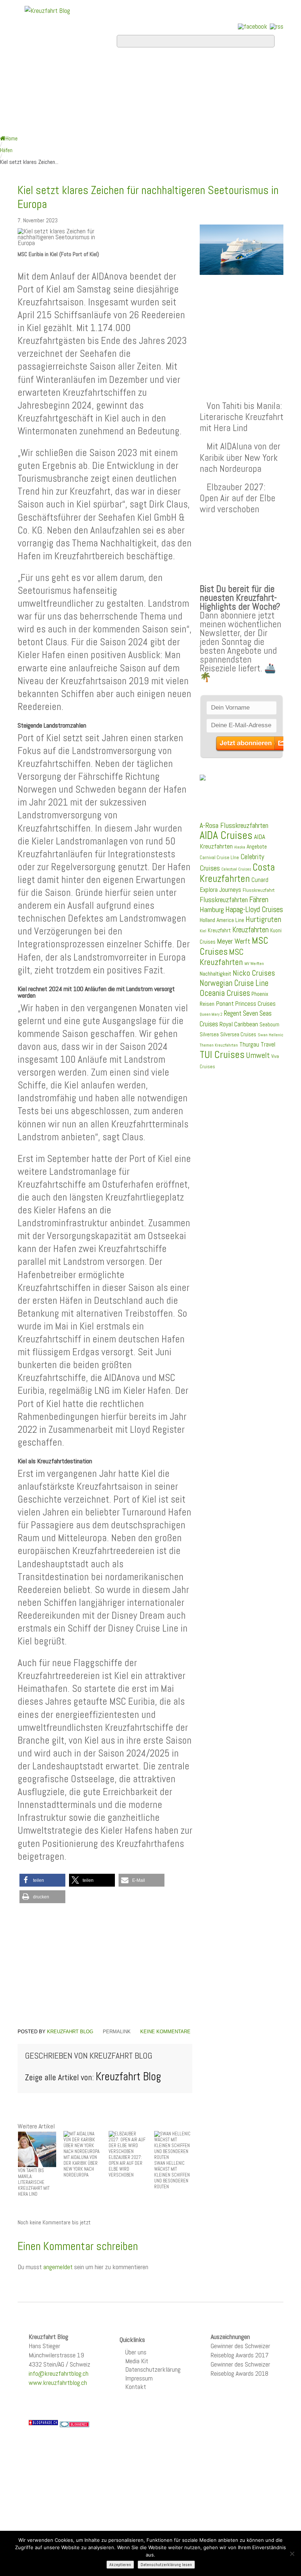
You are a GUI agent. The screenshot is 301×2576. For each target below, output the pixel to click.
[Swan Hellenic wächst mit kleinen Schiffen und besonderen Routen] (173, 2145)
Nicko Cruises (254, 973)
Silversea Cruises (238, 1034)
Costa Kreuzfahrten (237, 873)
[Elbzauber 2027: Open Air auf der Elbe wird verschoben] (128, 2142)
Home (37, 68)
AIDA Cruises (226, 835)
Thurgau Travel (257, 1044)
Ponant (225, 1003)
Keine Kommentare (165, 2032)
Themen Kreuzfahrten (219, 1045)
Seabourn (269, 1024)
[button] (42, 1880)
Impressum (139, 2378)
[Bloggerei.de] (75, 2424)
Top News (86, 68)
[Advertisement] (105, 1966)
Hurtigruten (263, 919)
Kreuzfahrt (219, 930)
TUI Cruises (222, 1054)
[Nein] (292, 2554)
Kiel (203, 931)
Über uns (136, 2352)
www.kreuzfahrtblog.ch (58, 2383)
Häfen (6, 150)
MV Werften (254, 964)
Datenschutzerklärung (153, 2369)
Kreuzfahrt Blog (70, 2032)
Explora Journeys (220, 890)
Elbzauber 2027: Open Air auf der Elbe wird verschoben (237, 498)
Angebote (48, 87)
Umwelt (258, 1055)
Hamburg (212, 910)
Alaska (240, 847)
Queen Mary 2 (211, 1014)
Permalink (117, 2032)
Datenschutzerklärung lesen (166, 2565)
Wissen (157, 107)
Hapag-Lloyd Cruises (254, 910)
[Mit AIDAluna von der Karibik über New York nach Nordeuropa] (83, 2142)
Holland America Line (222, 920)
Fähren (259, 900)
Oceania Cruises (225, 993)
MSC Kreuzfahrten (222, 957)
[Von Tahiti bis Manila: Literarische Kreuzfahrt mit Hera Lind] (37, 2149)
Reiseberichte (191, 87)
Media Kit (137, 2361)
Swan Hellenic (271, 1035)
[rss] (277, 26)
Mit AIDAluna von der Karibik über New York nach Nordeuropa (240, 457)
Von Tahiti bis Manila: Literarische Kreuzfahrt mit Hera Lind (242, 417)
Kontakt (136, 2387)
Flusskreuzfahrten (75, 107)
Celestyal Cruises (236, 869)
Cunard (260, 880)
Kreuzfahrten (251, 930)
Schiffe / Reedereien (177, 68)
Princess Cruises (255, 1004)
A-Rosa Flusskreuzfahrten (234, 826)
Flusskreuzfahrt (259, 890)
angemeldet (58, 2267)
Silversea (209, 1034)
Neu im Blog (113, 87)
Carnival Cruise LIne (219, 858)
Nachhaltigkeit (215, 974)
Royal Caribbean (239, 1024)
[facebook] (253, 26)
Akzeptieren (120, 2565)
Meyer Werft (234, 941)
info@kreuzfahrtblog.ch (59, 2373)
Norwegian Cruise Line (234, 983)
